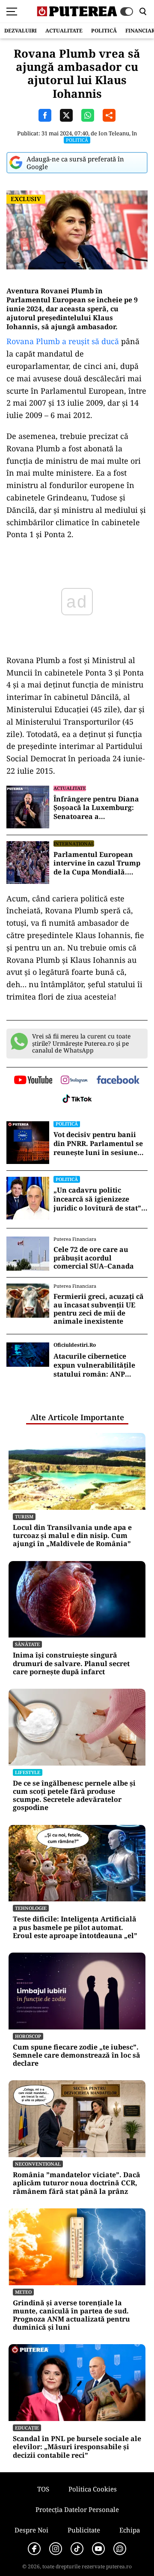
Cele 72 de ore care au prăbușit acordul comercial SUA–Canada (94, 1258)
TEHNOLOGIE (31, 1908)
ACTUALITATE (64, 31)
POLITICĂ (104, 31)
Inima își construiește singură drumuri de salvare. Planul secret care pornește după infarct (71, 1664)
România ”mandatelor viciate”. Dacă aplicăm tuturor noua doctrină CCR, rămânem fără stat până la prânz (77, 2183)
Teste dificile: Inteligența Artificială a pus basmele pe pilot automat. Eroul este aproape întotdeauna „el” (75, 1927)
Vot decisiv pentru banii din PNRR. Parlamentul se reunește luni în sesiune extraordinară (98, 1143)
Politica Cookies (93, 2489)
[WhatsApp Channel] (120, 2549)
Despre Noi (31, 2530)
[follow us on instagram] (74, 1081)
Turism (24, 1516)
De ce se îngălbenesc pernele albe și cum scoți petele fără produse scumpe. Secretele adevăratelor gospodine (74, 1796)
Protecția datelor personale (77, 2509)
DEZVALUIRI (21, 31)
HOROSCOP (28, 2036)
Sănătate (27, 1644)
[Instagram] (56, 2549)
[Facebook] (34, 2549)
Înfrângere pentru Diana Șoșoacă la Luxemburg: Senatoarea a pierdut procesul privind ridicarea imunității (96, 808)
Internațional (74, 844)
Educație (27, 2428)
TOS (43, 2489)
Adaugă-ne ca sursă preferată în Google (75, 163)
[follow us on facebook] (118, 1080)
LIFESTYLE (28, 1772)
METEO (23, 2292)
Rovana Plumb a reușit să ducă (63, 341)
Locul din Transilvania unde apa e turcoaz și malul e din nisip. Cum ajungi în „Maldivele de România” (72, 1536)
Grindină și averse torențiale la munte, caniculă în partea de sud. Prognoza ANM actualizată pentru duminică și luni (71, 2315)
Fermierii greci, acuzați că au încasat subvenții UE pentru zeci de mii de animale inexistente (99, 1309)
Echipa (130, 2530)
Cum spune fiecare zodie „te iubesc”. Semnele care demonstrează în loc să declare (77, 2056)
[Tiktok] (77, 2549)
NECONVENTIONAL (38, 2164)
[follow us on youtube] (33, 1081)
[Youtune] (98, 2549)
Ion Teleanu (114, 133)
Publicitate (84, 2530)
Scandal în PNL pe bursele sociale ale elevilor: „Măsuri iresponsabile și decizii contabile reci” (77, 2447)
